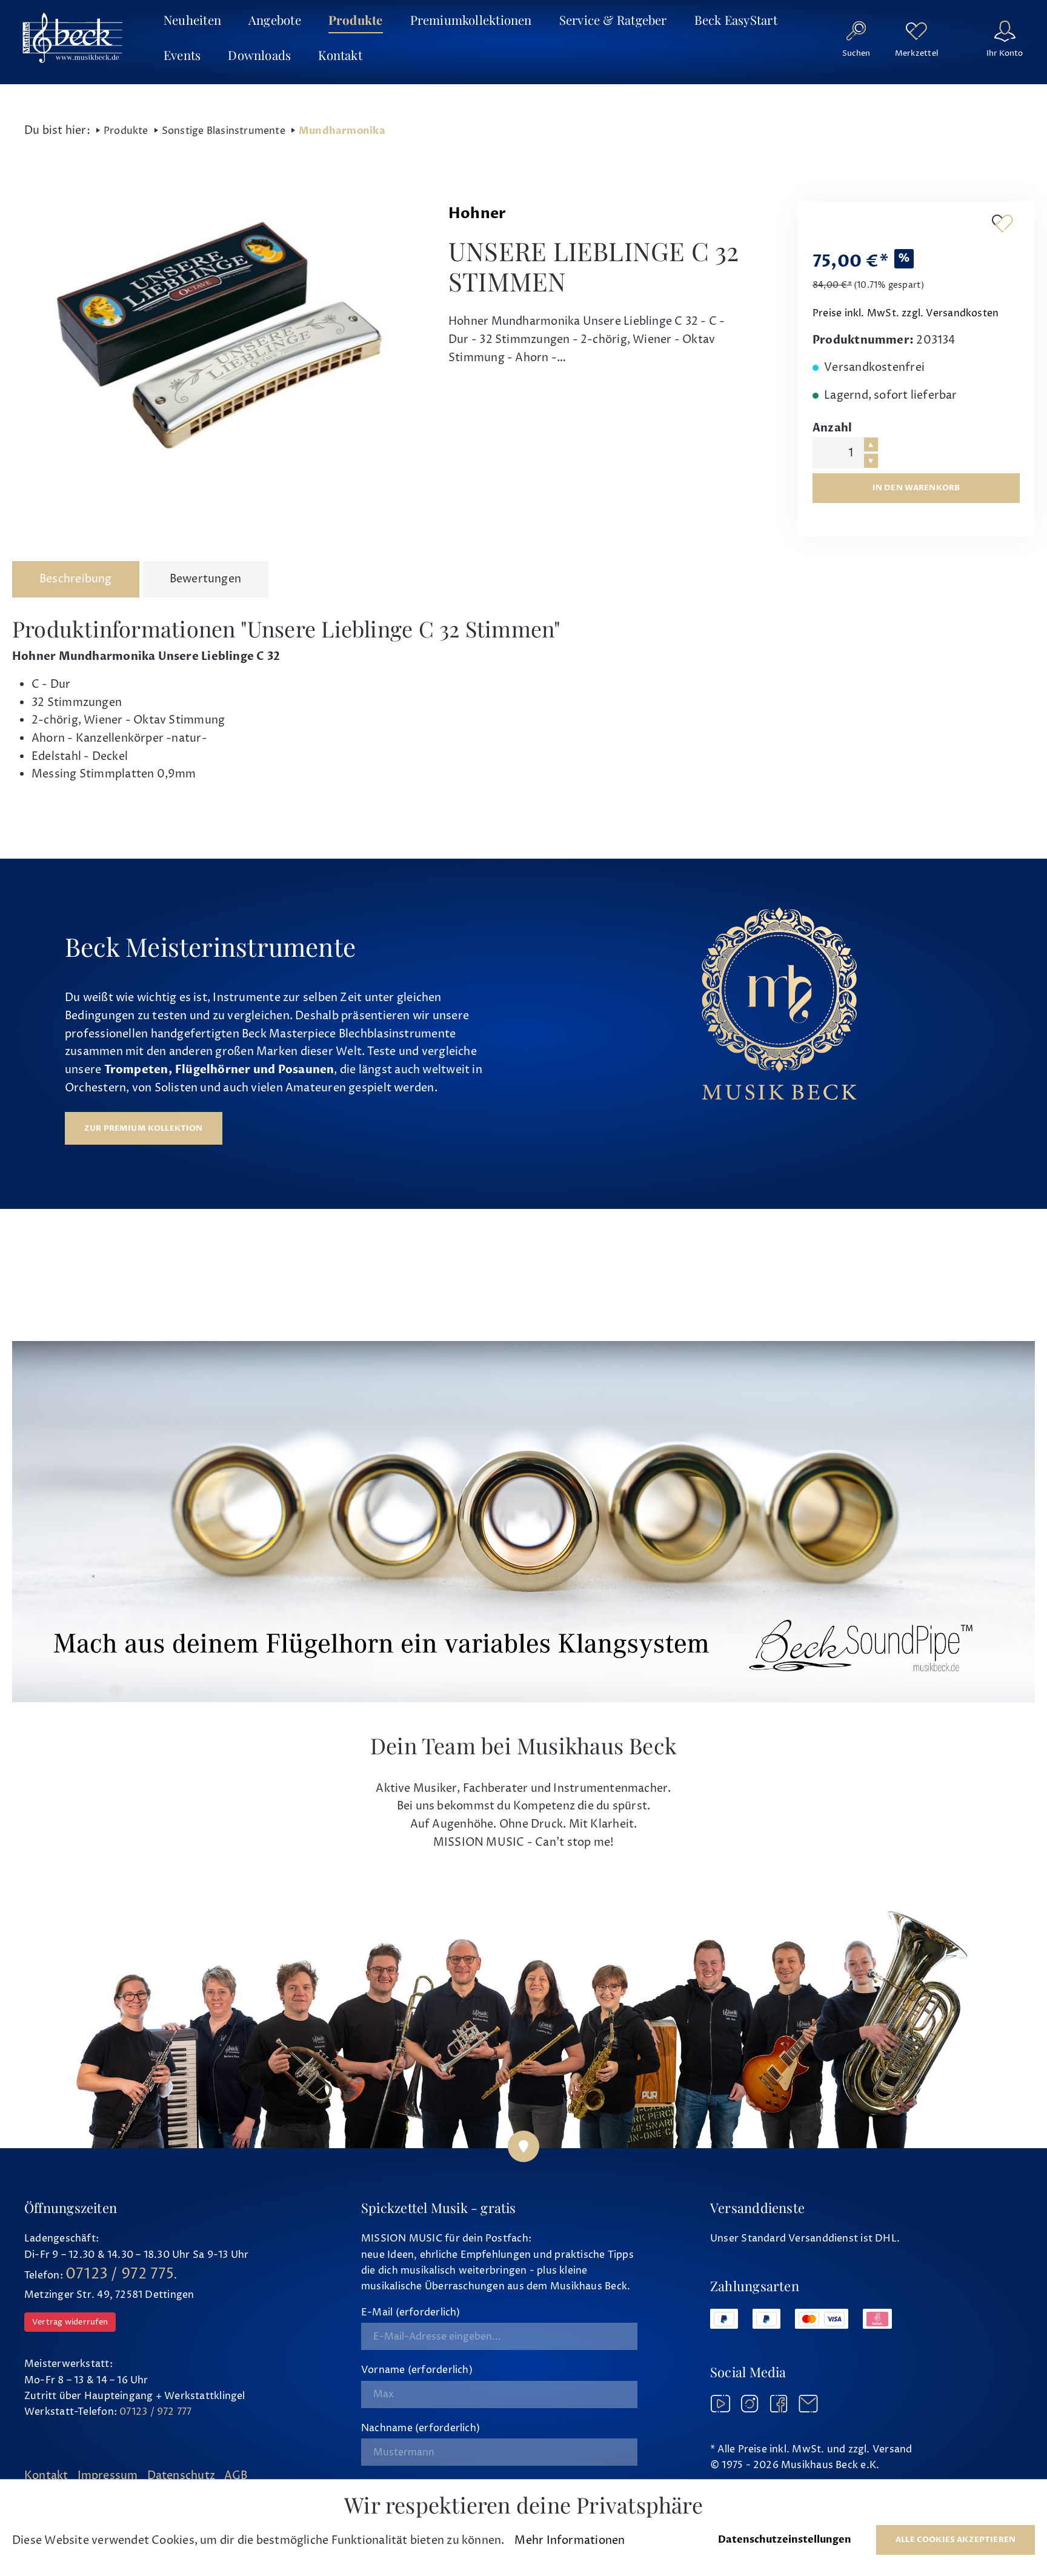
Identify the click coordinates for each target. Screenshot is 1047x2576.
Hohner (477, 214)
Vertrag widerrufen (70, 2322)
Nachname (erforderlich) (420, 2428)
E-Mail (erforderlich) (411, 2312)
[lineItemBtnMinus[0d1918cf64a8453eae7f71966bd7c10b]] (871, 461)
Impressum (108, 2476)
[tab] (76, 579)
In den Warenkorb (916, 488)
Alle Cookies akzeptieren (956, 2540)
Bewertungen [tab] (205, 579)
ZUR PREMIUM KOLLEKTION (144, 1128)
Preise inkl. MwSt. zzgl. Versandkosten (906, 313)
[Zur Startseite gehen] (73, 38)
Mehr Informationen (570, 2541)
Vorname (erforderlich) (417, 2370)
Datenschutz (181, 2476)
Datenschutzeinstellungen (785, 2540)
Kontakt (46, 2476)
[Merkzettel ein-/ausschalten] (1002, 223)
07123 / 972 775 (120, 2274)
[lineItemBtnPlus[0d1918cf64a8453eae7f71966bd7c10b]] (871, 444)
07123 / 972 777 (155, 2412)
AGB (236, 2476)
